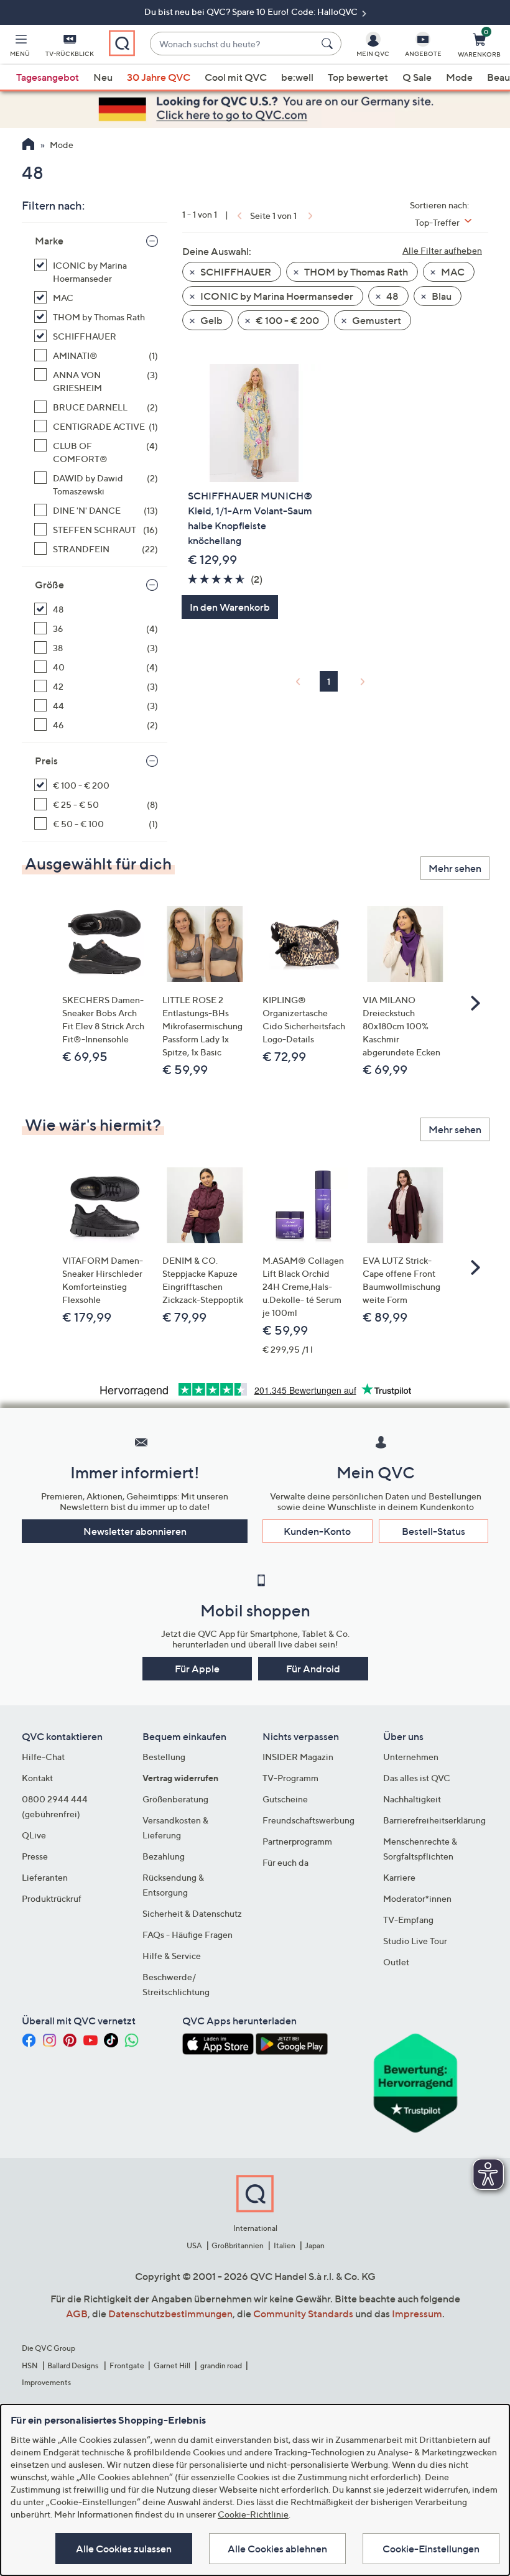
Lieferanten (45, 1877)
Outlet (396, 1962)
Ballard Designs (73, 2365)
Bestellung (164, 1757)
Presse (35, 1856)
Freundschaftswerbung (308, 1820)
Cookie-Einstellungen (431, 2549)
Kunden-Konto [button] (317, 1531)
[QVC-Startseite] (28, 146)
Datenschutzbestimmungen (170, 2314)
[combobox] (233, 44)
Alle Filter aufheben (442, 250)
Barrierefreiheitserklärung (434, 1820)
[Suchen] (329, 44)
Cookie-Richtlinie (253, 2514)
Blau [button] (441, 296)
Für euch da (285, 1862)
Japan (315, 2245)
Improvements (46, 2382)
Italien (285, 2245)
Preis (46, 761)
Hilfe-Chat (43, 1757)
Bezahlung (164, 1856)
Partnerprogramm (297, 1841)
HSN (30, 2365)
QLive (34, 1835)
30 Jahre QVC (159, 77)
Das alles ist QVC (417, 1778)
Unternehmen (411, 1757)
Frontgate (127, 2365)
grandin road (221, 2365)
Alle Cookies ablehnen (277, 2549)
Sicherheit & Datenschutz (192, 1913)
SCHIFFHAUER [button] (235, 272)
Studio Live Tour (415, 1941)
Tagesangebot (48, 77)
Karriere (399, 1877)
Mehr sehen (455, 868)
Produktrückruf (52, 1898)
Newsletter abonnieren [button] (135, 1531)
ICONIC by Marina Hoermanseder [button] (276, 296)
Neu (103, 77)
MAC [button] (452, 272)
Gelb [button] (211, 320)
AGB (77, 2314)
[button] (20, 47)
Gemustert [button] (376, 320)
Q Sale (417, 77)
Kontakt (37, 1778)
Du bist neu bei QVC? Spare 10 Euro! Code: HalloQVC (252, 12)
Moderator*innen (417, 1898)
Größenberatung (175, 1799)
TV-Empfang (408, 1920)
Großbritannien (238, 2245)
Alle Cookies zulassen (124, 2549)
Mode (459, 77)
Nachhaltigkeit (412, 1799)
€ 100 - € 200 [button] (286, 320)
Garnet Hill (172, 2365)
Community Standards (303, 2314)
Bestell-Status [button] (433, 1531)
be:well (297, 77)
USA (194, 2245)
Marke (49, 241)
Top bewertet (358, 77)
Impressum (417, 2314)
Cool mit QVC (236, 77)
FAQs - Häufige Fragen (188, 1934)
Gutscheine (285, 1799)
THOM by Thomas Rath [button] (355, 272)
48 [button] (392, 296)
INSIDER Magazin (298, 1757)
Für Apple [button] (197, 1669)
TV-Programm (290, 1778)
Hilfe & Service (172, 1956)
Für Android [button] (313, 1669)
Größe (49, 585)
